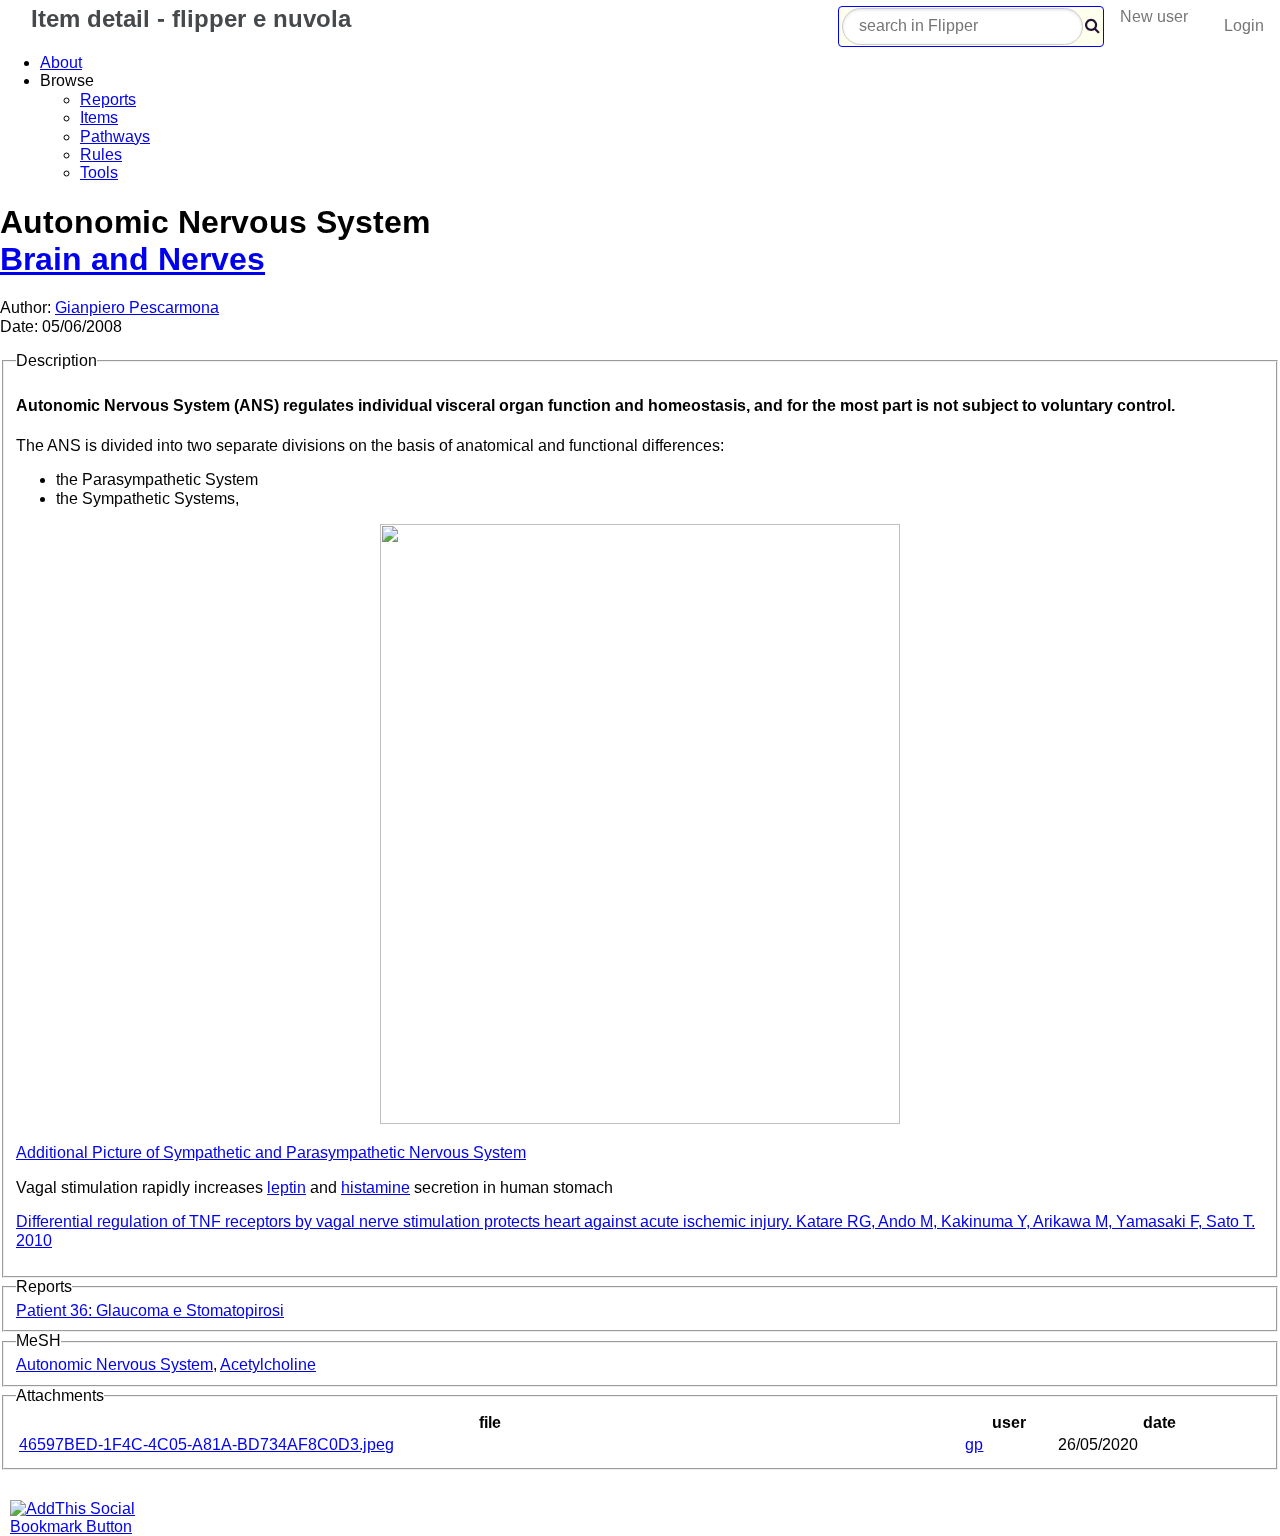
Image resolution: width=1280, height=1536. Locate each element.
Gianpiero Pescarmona (137, 307)
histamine (375, 1187)
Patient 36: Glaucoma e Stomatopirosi (150, 1310)
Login (1244, 25)
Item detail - (187, 18)
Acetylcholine (268, 1364)
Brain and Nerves (132, 259)
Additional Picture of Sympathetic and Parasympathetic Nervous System (271, 1152)
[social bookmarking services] (85, 1526)
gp (974, 1444)
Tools (99, 172)
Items (99, 117)
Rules (101, 154)
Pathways (115, 136)
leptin (286, 1187)
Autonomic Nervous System (114, 1364)
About (61, 62)
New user (1154, 16)
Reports (108, 99)
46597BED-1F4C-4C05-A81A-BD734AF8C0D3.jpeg (206, 1444)
